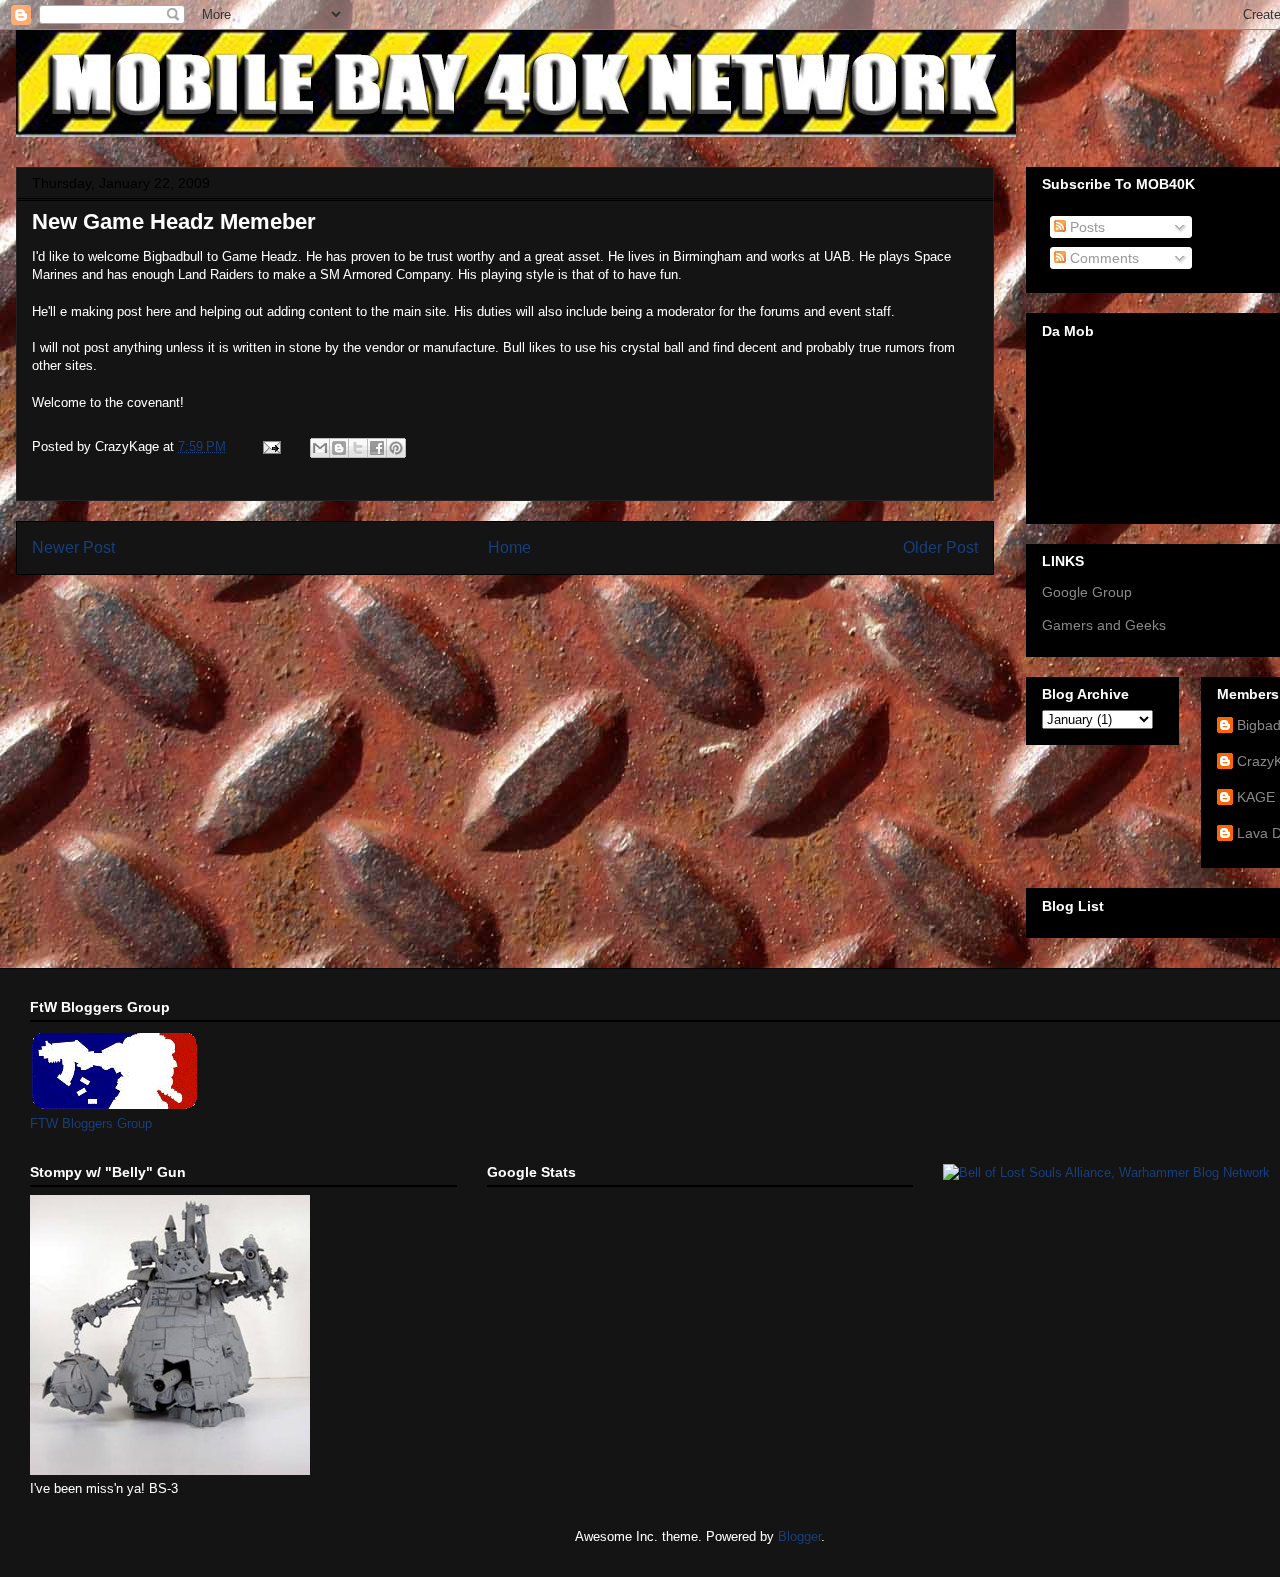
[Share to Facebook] (377, 448)
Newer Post (73, 547)
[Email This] (320, 448)
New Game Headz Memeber (174, 221)
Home (509, 547)
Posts (1085, 227)
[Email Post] (270, 446)
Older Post (940, 547)
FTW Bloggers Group (91, 1123)
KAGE (1256, 797)
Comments (1102, 258)
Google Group (1087, 592)
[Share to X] (358, 448)
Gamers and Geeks (1104, 625)
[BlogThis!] (339, 448)
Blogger (799, 1536)
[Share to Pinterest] (396, 448)
